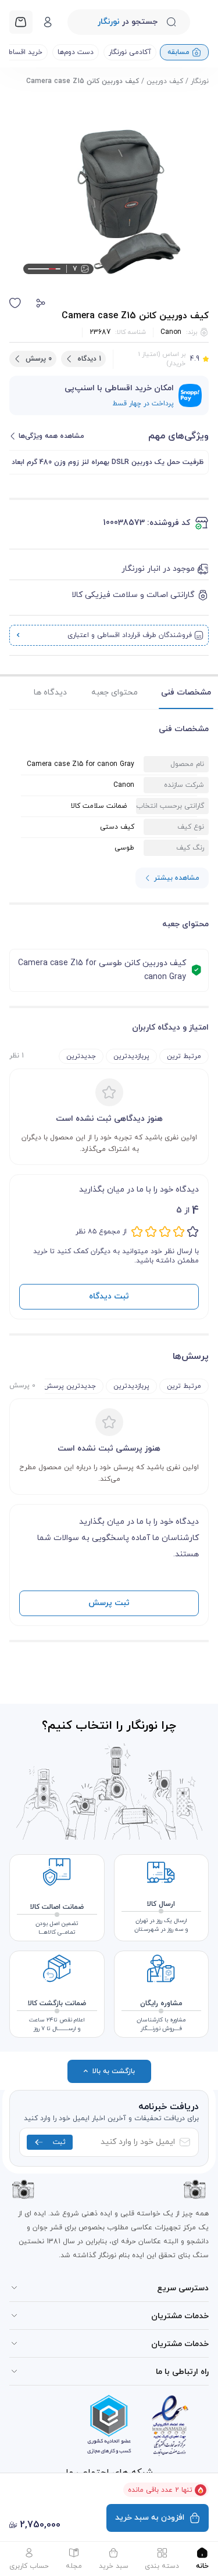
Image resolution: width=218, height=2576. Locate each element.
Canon (171, 332)
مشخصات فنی (186, 692)
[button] (41, 303)
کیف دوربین (165, 81)
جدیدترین (81, 1056)
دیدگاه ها (50, 692)
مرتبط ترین (184, 1056)
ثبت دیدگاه (109, 1296)
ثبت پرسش (109, 1603)
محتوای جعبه (115, 692)
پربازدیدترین (131, 1056)
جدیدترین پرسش (70, 1386)
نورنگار (200, 81)
